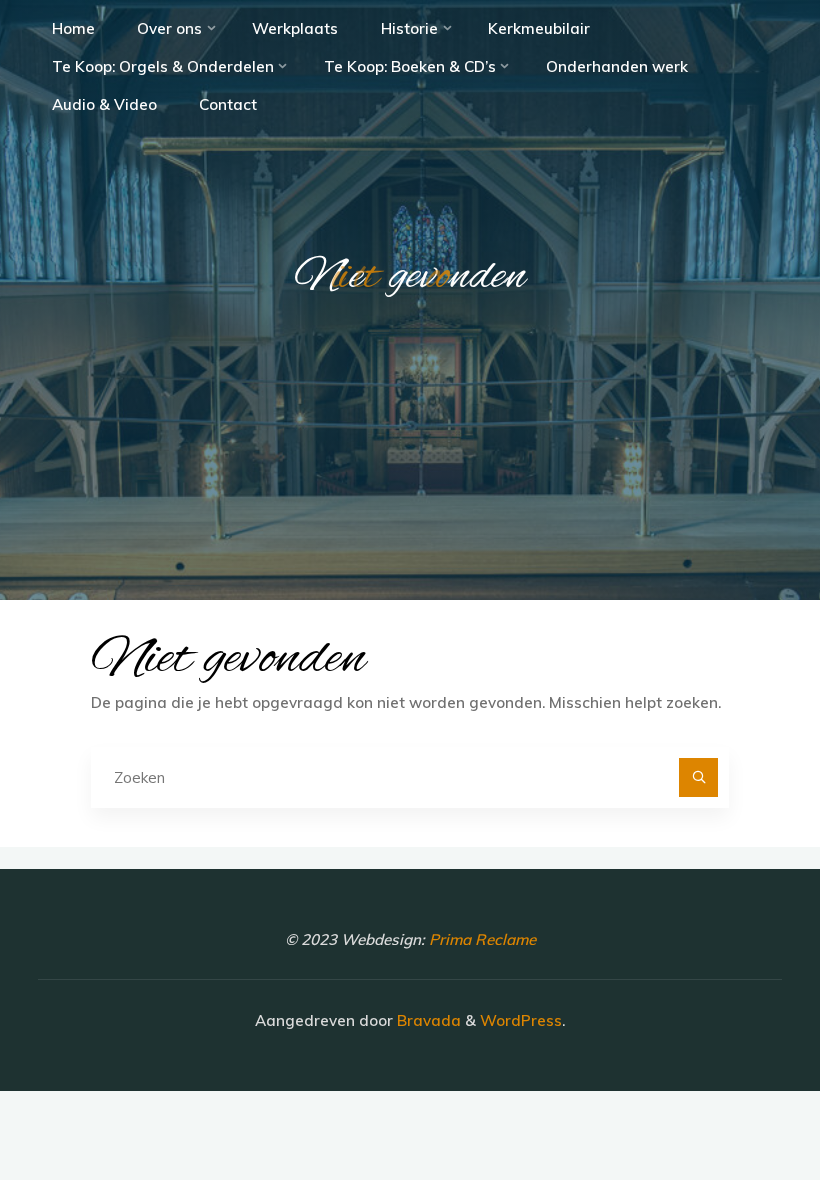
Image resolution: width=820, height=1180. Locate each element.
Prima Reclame (482, 939)
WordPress (521, 1020)
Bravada (427, 1020)
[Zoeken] (699, 778)
